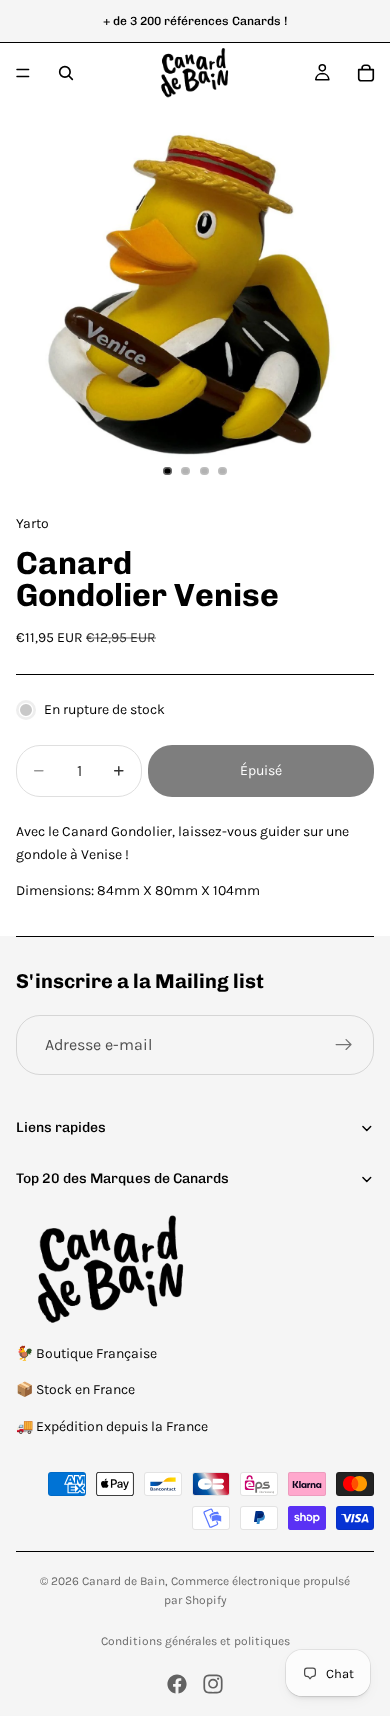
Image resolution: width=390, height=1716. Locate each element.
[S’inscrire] (344, 1045)
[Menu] (23, 73)
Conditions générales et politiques (195, 1641)
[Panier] (366, 73)
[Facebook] (177, 1684)
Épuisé (261, 770)
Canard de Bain (123, 1581)
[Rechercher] (66, 73)
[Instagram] (213, 1684)
